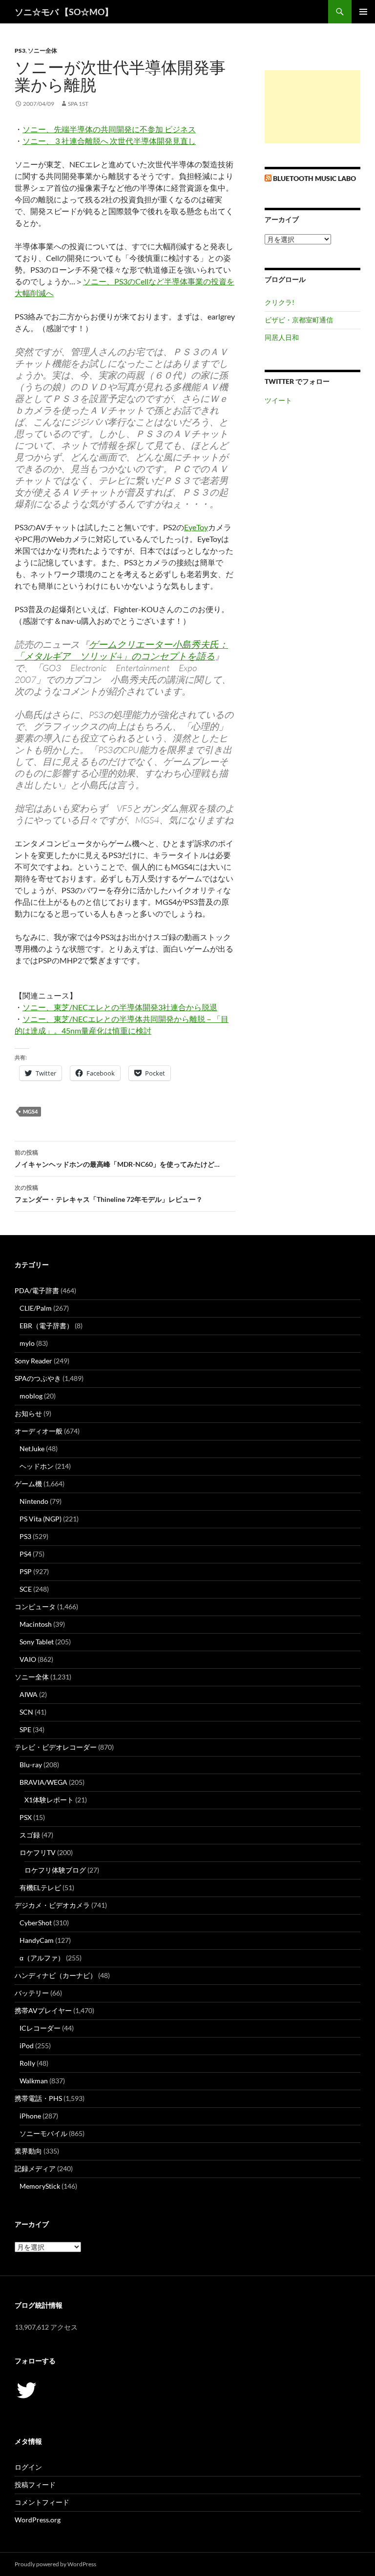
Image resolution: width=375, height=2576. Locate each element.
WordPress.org (38, 2520)
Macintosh (36, 1624)
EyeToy (196, 527)
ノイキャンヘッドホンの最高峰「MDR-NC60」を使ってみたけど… (117, 1158)
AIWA (29, 1694)
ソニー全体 (42, 50)
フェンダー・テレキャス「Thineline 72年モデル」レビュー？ (109, 1194)
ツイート (278, 400)
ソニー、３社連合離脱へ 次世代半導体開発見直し (109, 141)
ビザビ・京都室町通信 (299, 320)
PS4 (25, 1554)
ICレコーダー (40, 2028)
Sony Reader (33, 1361)
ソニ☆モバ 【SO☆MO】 (64, 12)
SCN (26, 1712)
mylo (27, 1343)
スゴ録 (30, 1835)
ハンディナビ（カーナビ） (56, 1975)
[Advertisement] (312, 107)
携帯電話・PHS (38, 2098)
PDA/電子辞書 (37, 1290)
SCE (26, 1589)
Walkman (34, 2081)
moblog (31, 1396)
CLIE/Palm (36, 1308)
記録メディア (35, 2168)
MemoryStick (40, 2186)
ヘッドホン (37, 1466)
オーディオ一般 (39, 1431)
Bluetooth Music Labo (314, 178)
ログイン (28, 2467)
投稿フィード (35, 2485)
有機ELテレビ (40, 1887)
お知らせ (28, 1413)
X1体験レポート (49, 1800)
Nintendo (34, 1501)
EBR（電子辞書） (46, 1326)
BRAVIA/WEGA (43, 1782)
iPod (27, 2046)
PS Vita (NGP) (41, 1519)
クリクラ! (280, 302)
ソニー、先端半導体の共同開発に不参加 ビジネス (109, 129)
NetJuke (32, 1448)
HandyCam (37, 1940)
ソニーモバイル (43, 2133)
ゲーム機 (28, 1484)
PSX (26, 1817)
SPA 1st (78, 104)
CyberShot (36, 1923)
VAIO (28, 1659)
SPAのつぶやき (38, 1378)
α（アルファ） (42, 1958)
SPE (25, 1729)
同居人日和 (282, 337)
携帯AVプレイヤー (43, 2010)
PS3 (20, 50)
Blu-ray (31, 1765)
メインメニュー (363, 12)
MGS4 (30, 1111)
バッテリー (32, 1993)
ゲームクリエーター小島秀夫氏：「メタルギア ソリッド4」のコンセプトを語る (121, 650)
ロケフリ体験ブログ (55, 1870)
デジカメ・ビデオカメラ (52, 1905)
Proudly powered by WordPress (55, 2564)
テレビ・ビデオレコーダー (56, 1747)
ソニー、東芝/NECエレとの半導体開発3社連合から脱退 (120, 1007)
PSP (26, 1571)
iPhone (30, 2116)
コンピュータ (35, 1607)
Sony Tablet (37, 1642)
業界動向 (28, 2151)
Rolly (27, 2063)
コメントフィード (42, 2502)
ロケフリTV (38, 1852)
